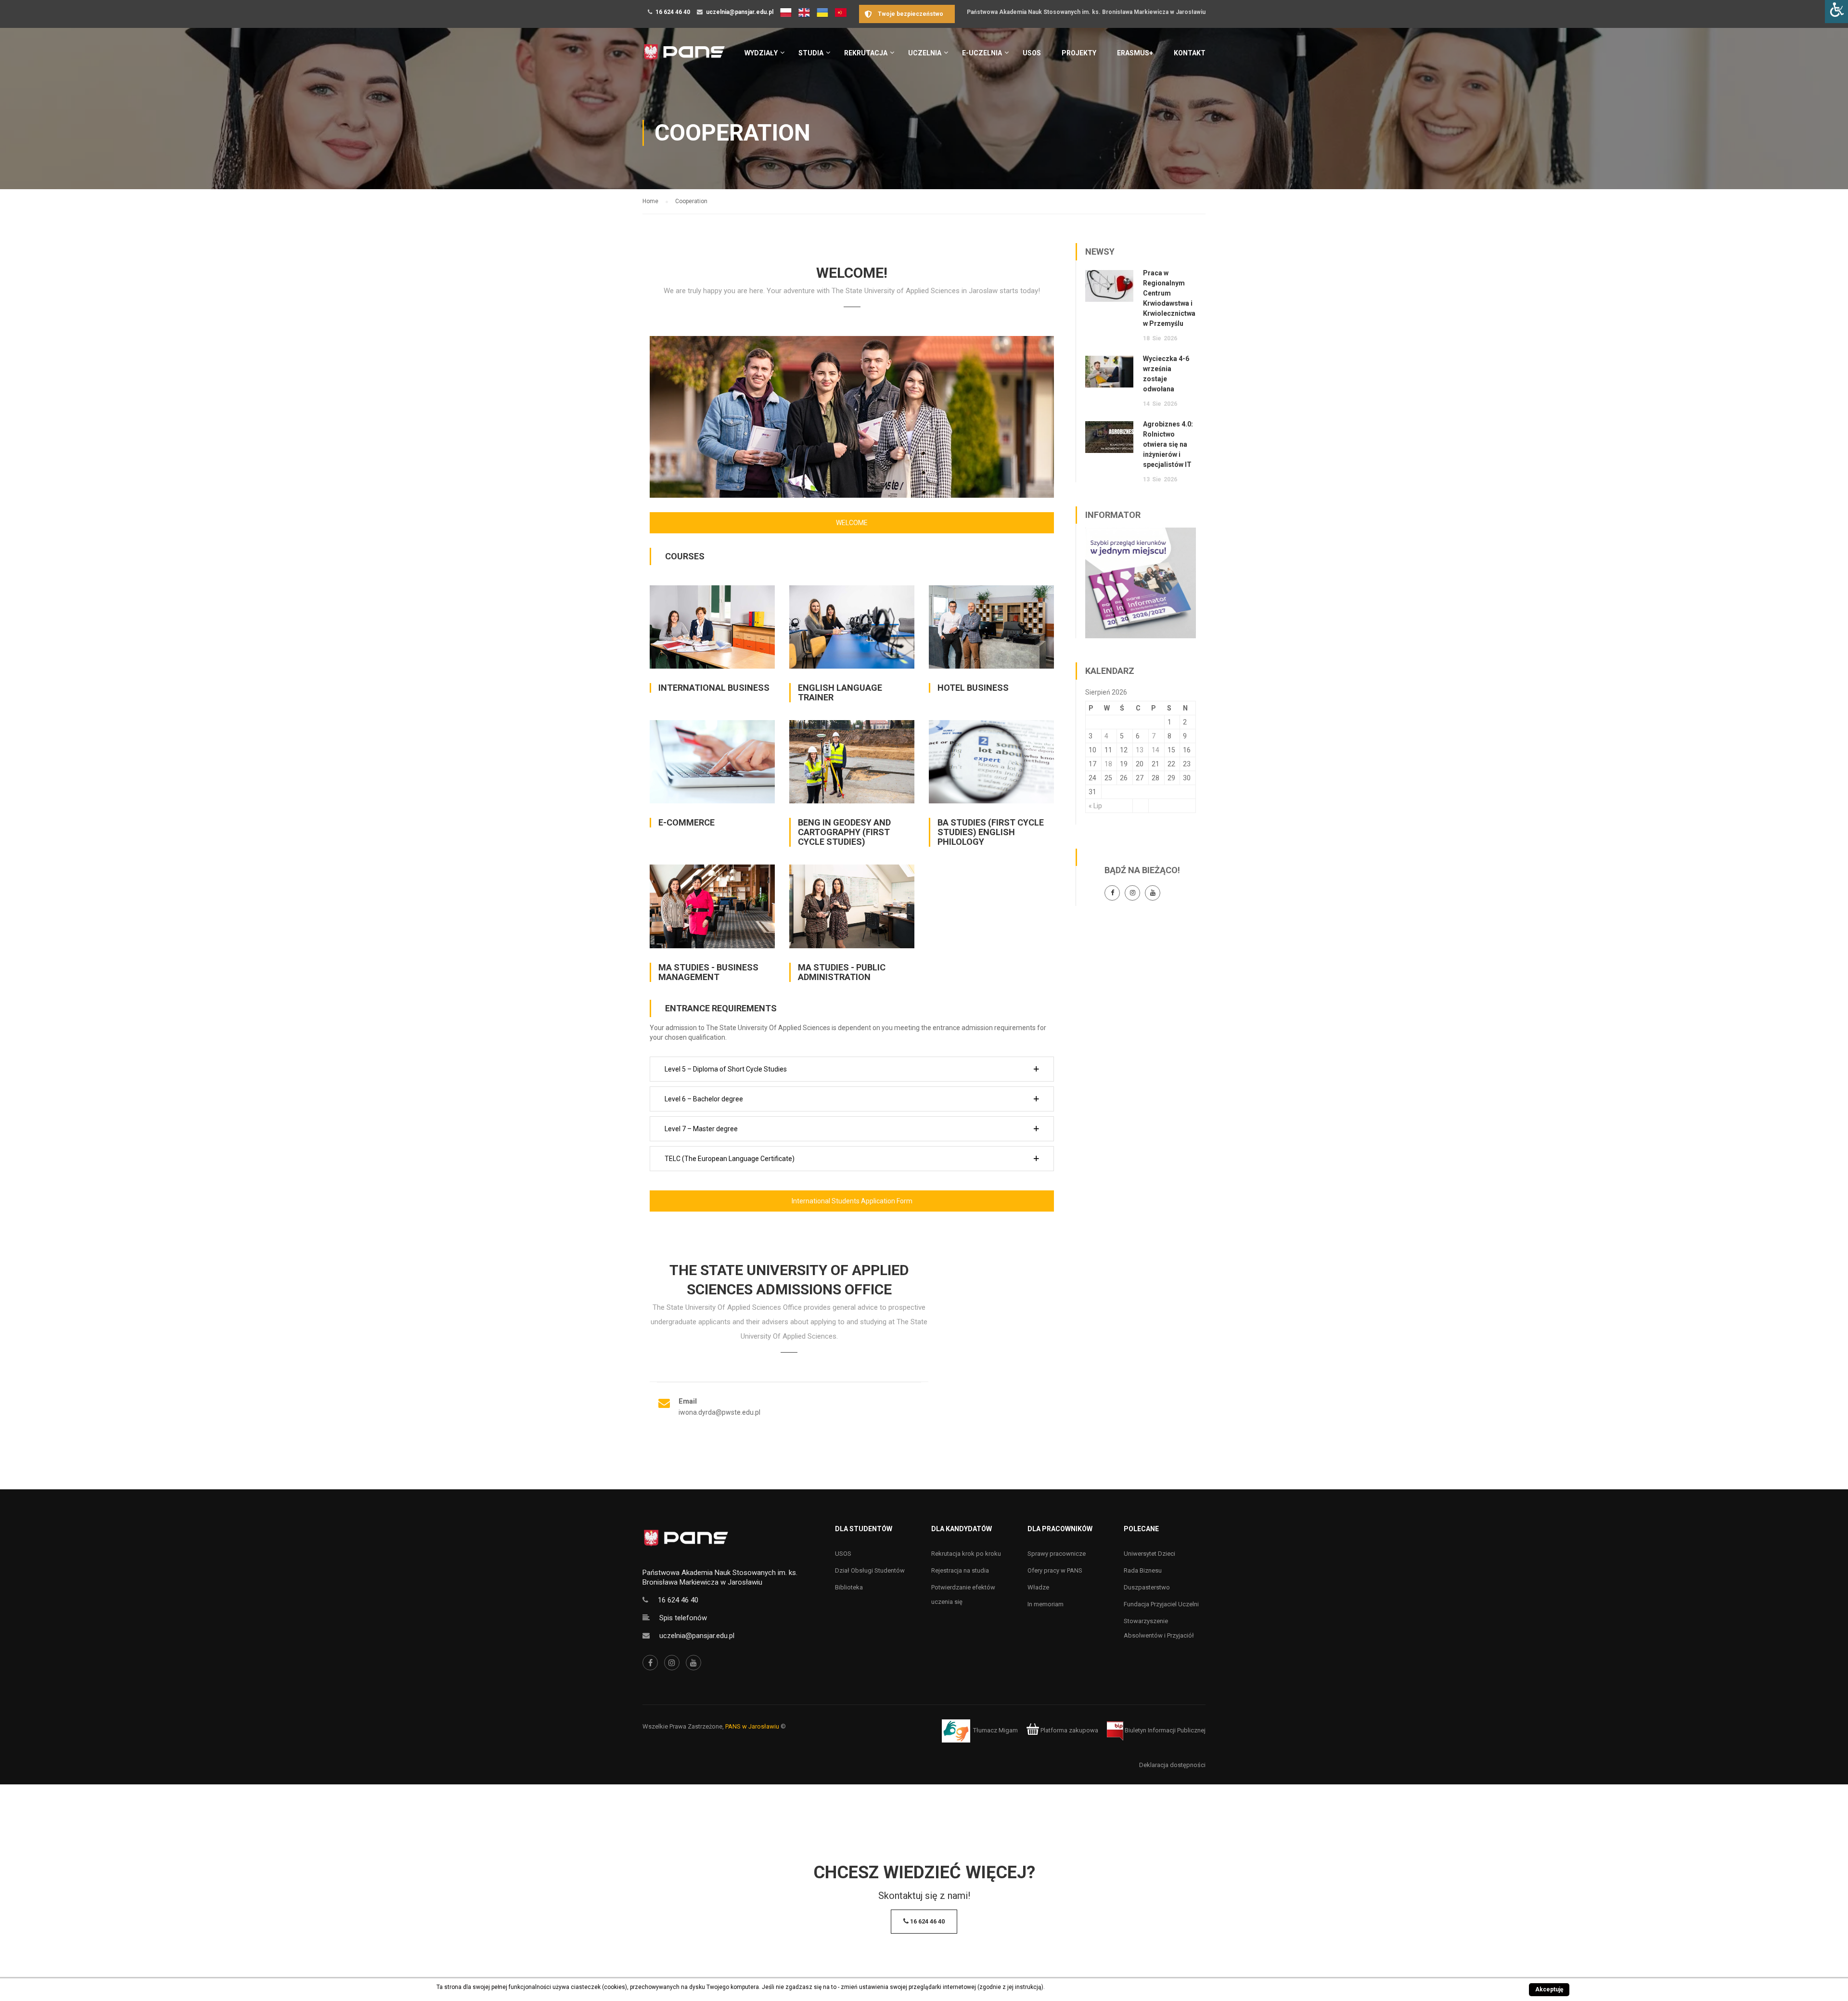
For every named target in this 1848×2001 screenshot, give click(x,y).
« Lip (1095, 806)
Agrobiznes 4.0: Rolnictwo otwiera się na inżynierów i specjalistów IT (1168, 444)
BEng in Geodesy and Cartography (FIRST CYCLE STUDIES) (844, 832)
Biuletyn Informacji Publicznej (1164, 1730)
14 (1155, 750)
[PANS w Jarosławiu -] (684, 57)
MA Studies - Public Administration (842, 972)
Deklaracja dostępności (1172, 1765)
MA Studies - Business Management (708, 972)
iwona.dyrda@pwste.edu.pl (719, 1412)
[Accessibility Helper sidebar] (1836, 12)
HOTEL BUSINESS (973, 688)
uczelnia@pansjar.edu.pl (740, 12)
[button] (852, 1069)
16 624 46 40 (673, 12)
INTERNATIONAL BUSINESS (714, 688)
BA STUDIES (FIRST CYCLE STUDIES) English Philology (991, 832)
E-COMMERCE (687, 822)
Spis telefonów (683, 1618)
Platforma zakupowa (1069, 1730)
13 (1140, 750)
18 (1108, 764)
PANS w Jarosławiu (752, 1726)
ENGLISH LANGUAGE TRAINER (840, 692)
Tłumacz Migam (995, 1730)
